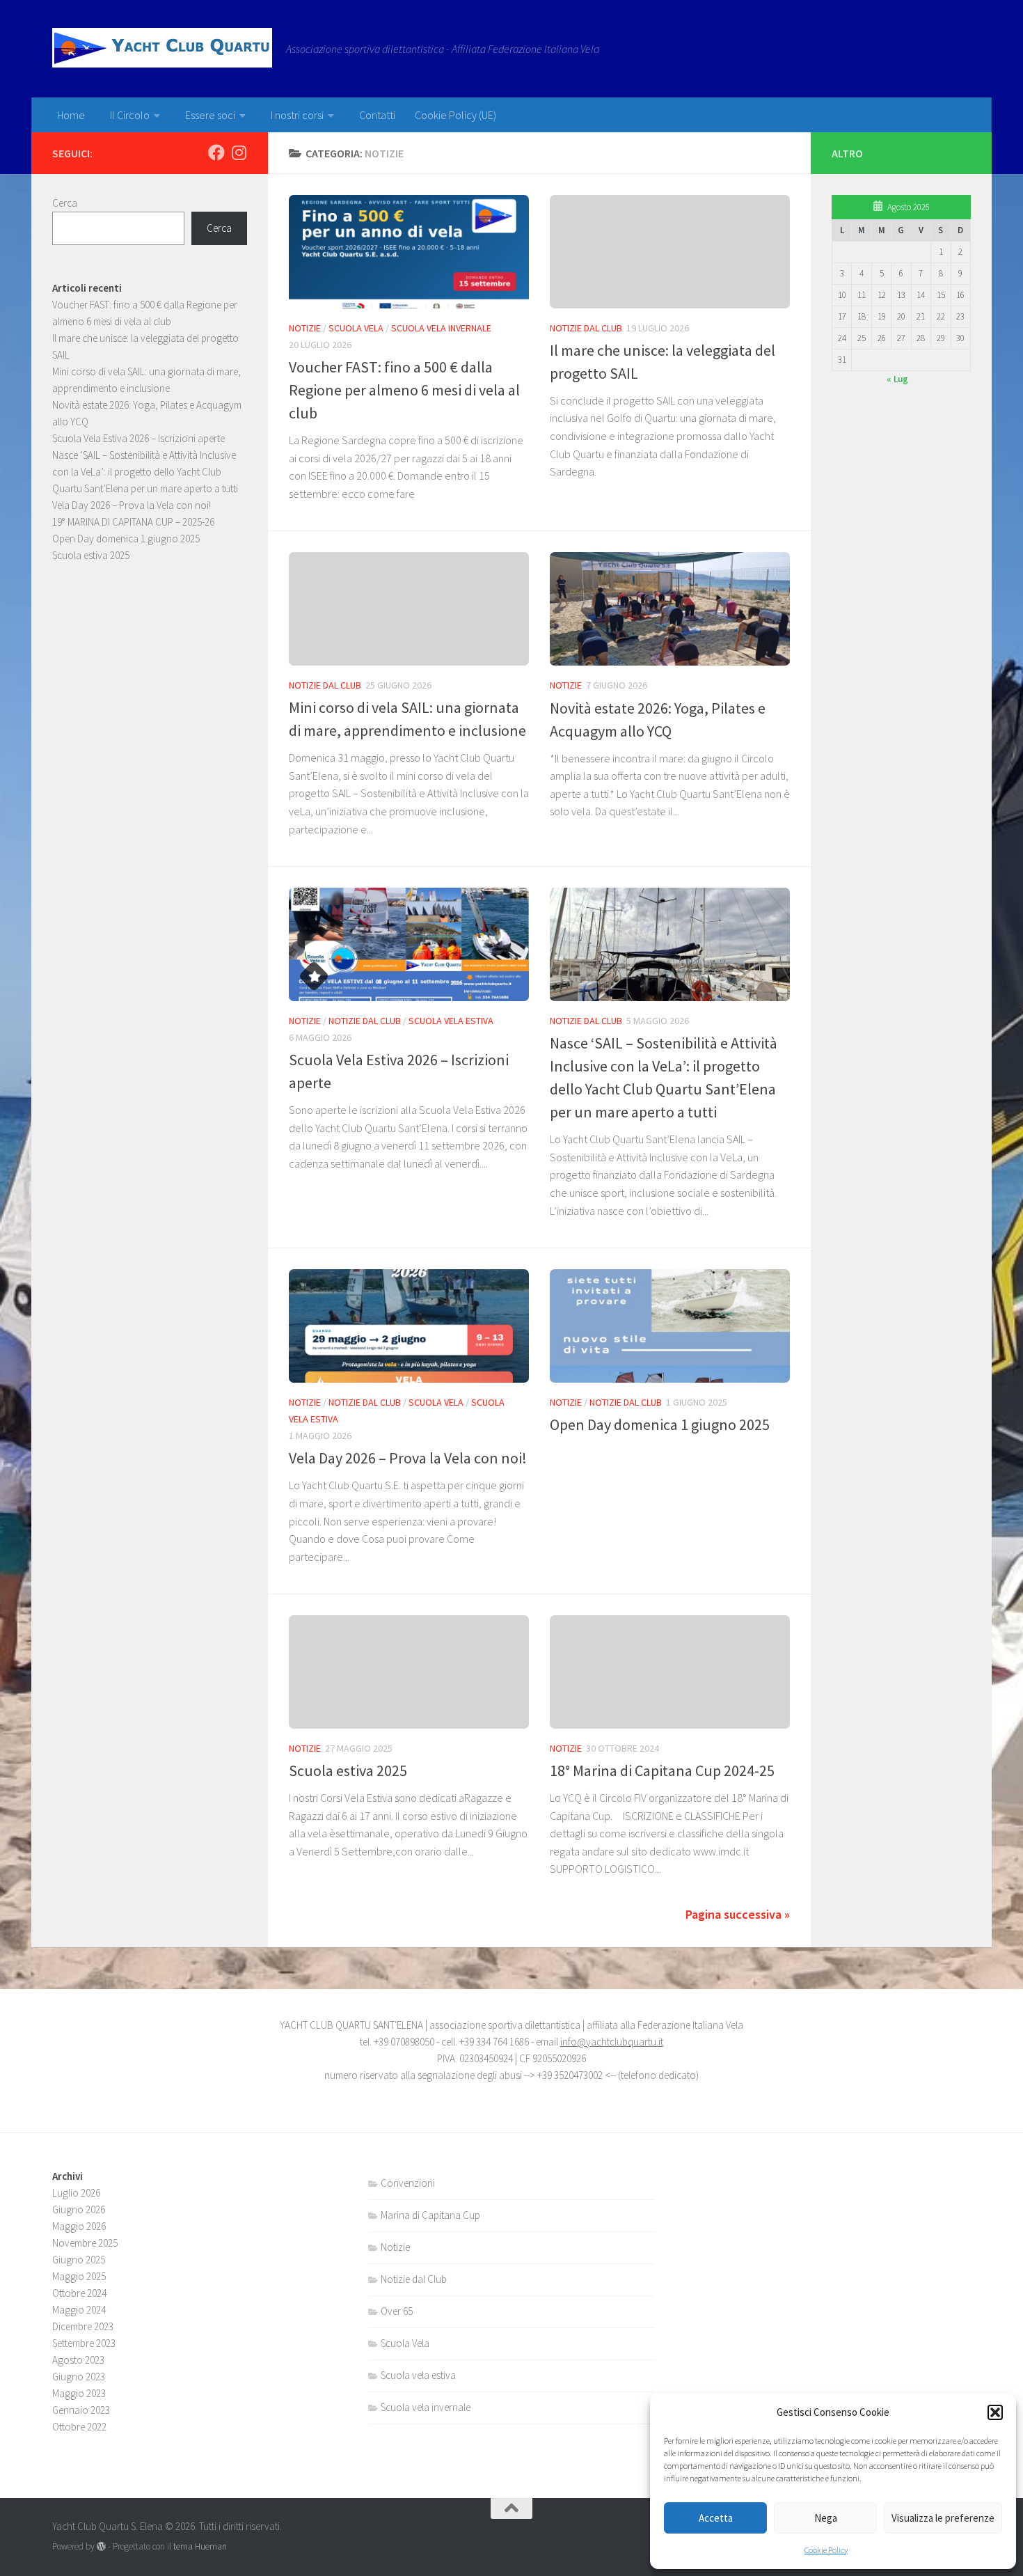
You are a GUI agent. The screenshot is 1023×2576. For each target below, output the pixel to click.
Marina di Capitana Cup (430, 2215)
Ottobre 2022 (79, 2427)
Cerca (65, 203)
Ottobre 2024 (79, 2293)
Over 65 (397, 2311)
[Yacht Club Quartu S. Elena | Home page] (162, 48)
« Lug (897, 379)
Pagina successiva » (738, 1914)
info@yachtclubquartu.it (612, 2042)
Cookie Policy (826, 2550)
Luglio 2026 (76, 2193)
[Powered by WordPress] (101, 2546)
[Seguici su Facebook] (216, 152)
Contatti (377, 115)
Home (71, 115)
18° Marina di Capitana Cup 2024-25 (662, 1770)
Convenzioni (408, 2183)
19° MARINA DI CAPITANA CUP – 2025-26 (133, 522)
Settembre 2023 (84, 2343)
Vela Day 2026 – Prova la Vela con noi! (408, 1458)
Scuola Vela (356, 328)
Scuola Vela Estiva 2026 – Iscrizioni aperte (138, 438)
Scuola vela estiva (451, 1021)
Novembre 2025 (85, 2243)
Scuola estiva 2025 (348, 1770)
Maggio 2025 (79, 2276)
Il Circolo (130, 115)
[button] (995, 2412)
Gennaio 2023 (81, 2410)
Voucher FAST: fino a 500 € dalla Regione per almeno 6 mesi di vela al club (404, 390)
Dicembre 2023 (83, 2326)
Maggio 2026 (79, 2226)
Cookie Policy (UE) (455, 115)
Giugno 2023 (79, 2377)
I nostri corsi (297, 115)
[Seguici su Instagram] (239, 152)
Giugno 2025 (79, 2260)
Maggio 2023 (79, 2393)
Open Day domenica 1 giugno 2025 (660, 1424)
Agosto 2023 (78, 2360)
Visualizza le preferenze (943, 2518)
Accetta (716, 2518)
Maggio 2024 (79, 2310)
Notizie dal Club (586, 328)
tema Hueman (200, 2546)
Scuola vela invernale (441, 328)
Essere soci (210, 115)
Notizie (305, 328)
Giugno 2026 (79, 2209)
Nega (826, 2518)
